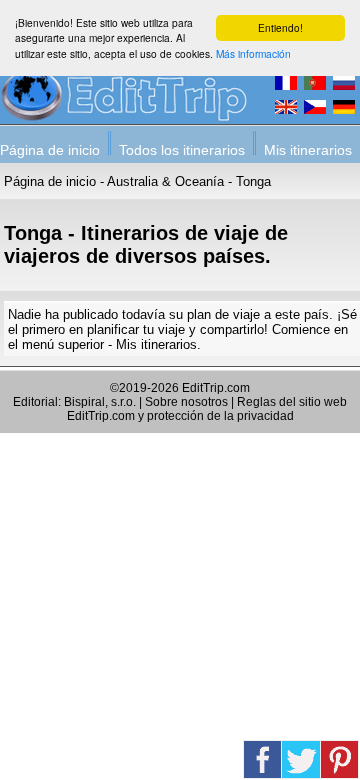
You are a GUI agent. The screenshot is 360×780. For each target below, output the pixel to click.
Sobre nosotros (186, 402)
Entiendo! (280, 27)
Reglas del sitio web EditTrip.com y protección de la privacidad (207, 409)
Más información (253, 53)
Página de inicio (50, 150)
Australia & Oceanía (165, 181)
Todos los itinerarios (182, 150)
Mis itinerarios (308, 150)
